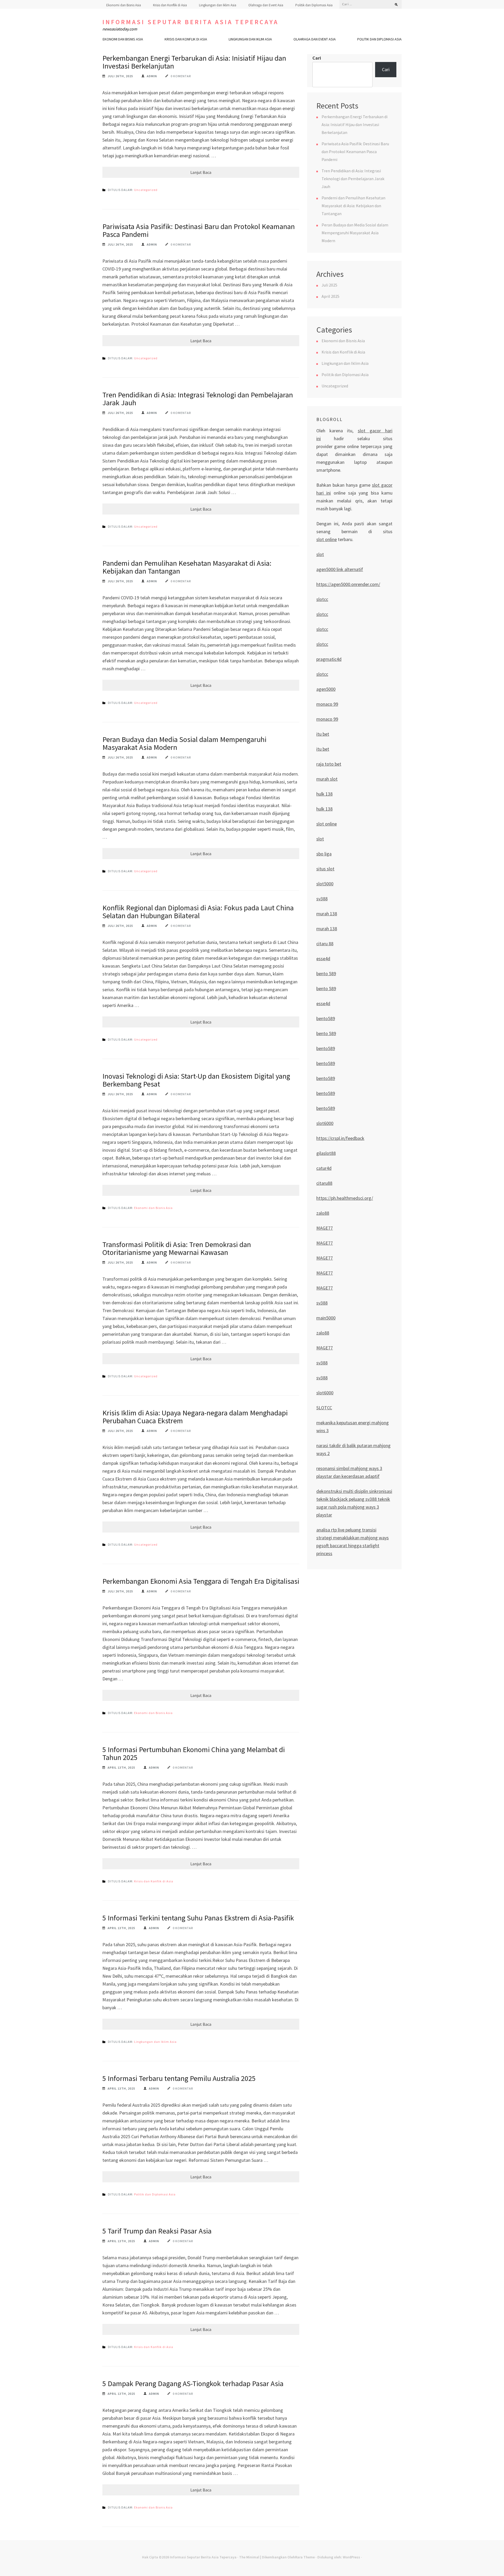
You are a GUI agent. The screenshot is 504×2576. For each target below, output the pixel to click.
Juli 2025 (329, 285)
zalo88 (323, 1213)
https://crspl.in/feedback (340, 1138)
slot (320, 554)
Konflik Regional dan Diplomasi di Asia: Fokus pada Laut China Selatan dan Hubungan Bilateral (198, 912)
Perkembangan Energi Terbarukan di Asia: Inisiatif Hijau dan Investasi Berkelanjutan (194, 62)
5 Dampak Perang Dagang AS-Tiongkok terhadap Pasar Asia (193, 2383)
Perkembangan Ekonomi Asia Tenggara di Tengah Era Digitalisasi (201, 1581)
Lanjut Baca (201, 172)
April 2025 (330, 296)
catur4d (324, 1168)
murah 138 (327, 914)
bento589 (326, 1018)
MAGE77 (325, 1228)
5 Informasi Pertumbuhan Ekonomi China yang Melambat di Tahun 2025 (194, 1753)
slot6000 (325, 1123)
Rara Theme (305, 2557)
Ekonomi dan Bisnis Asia (124, 5)
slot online (327, 539)
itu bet (323, 734)
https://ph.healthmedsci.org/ (345, 1198)
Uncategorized (146, 190)
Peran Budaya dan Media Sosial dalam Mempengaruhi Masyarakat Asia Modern (184, 743)
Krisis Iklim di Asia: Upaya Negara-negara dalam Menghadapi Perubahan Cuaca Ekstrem (195, 1417)
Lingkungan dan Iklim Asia (218, 5)
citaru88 (324, 1183)
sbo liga (324, 854)
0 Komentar (181, 76)
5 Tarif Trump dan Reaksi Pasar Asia (157, 2231)
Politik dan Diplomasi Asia (314, 5)
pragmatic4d (329, 659)
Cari (317, 58)
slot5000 (325, 884)
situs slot (325, 869)
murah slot (327, 779)
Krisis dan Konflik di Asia (170, 5)
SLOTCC (324, 1408)
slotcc (322, 599)
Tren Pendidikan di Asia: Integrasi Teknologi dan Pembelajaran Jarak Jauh (198, 399)
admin (152, 76)
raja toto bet (329, 764)
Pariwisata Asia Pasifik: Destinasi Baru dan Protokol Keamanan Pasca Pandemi (199, 230)
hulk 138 (324, 794)
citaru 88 (325, 944)
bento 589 (326, 973)
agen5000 (326, 689)
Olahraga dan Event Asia (266, 5)
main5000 (326, 1318)
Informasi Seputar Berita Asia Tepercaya (190, 22)
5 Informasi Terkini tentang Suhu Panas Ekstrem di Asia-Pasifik (198, 1918)
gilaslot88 (326, 1153)
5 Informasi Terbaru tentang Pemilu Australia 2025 (179, 2078)
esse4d (323, 959)
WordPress (351, 2557)
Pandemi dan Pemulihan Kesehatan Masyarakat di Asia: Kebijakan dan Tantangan (187, 567)
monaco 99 (327, 704)
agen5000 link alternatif (340, 569)
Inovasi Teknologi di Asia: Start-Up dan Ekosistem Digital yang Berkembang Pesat (196, 1080)
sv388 (322, 899)
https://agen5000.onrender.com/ (348, 584)
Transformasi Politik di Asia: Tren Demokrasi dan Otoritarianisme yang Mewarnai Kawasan (177, 1248)
